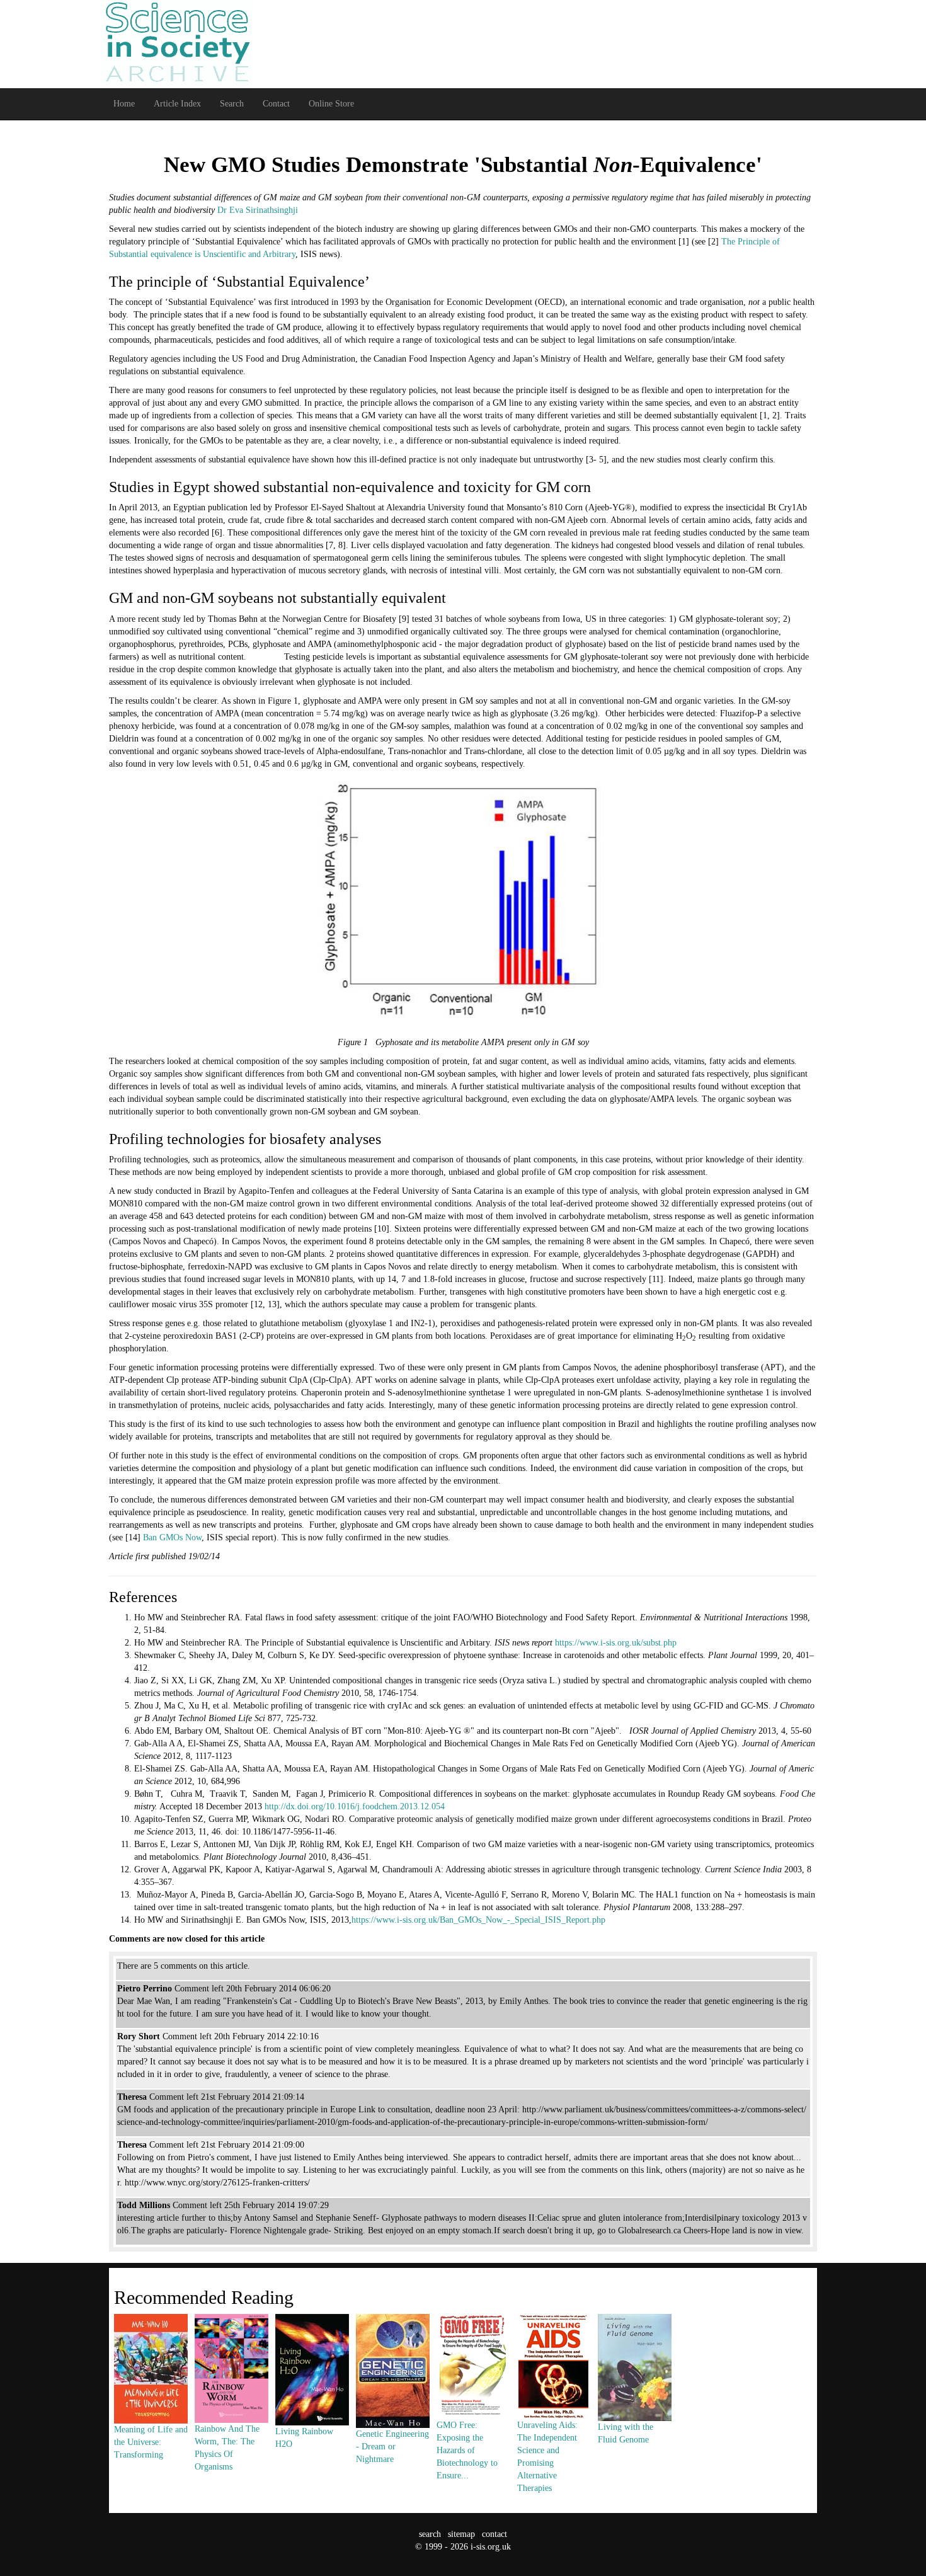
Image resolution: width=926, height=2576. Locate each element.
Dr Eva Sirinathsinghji (258, 210)
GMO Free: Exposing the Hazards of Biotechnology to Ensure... (467, 2450)
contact (494, 2534)
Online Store (331, 104)
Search (232, 104)
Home (124, 104)
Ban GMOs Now (172, 1537)
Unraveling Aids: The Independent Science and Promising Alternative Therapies (547, 2457)
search (430, 2534)
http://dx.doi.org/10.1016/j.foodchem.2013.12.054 (355, 1806)
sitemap (461, 2534)
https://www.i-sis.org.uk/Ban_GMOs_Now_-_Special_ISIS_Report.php (478, 1920)
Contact (276, 104)
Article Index (177, 104)
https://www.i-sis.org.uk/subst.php (616, 1643)
